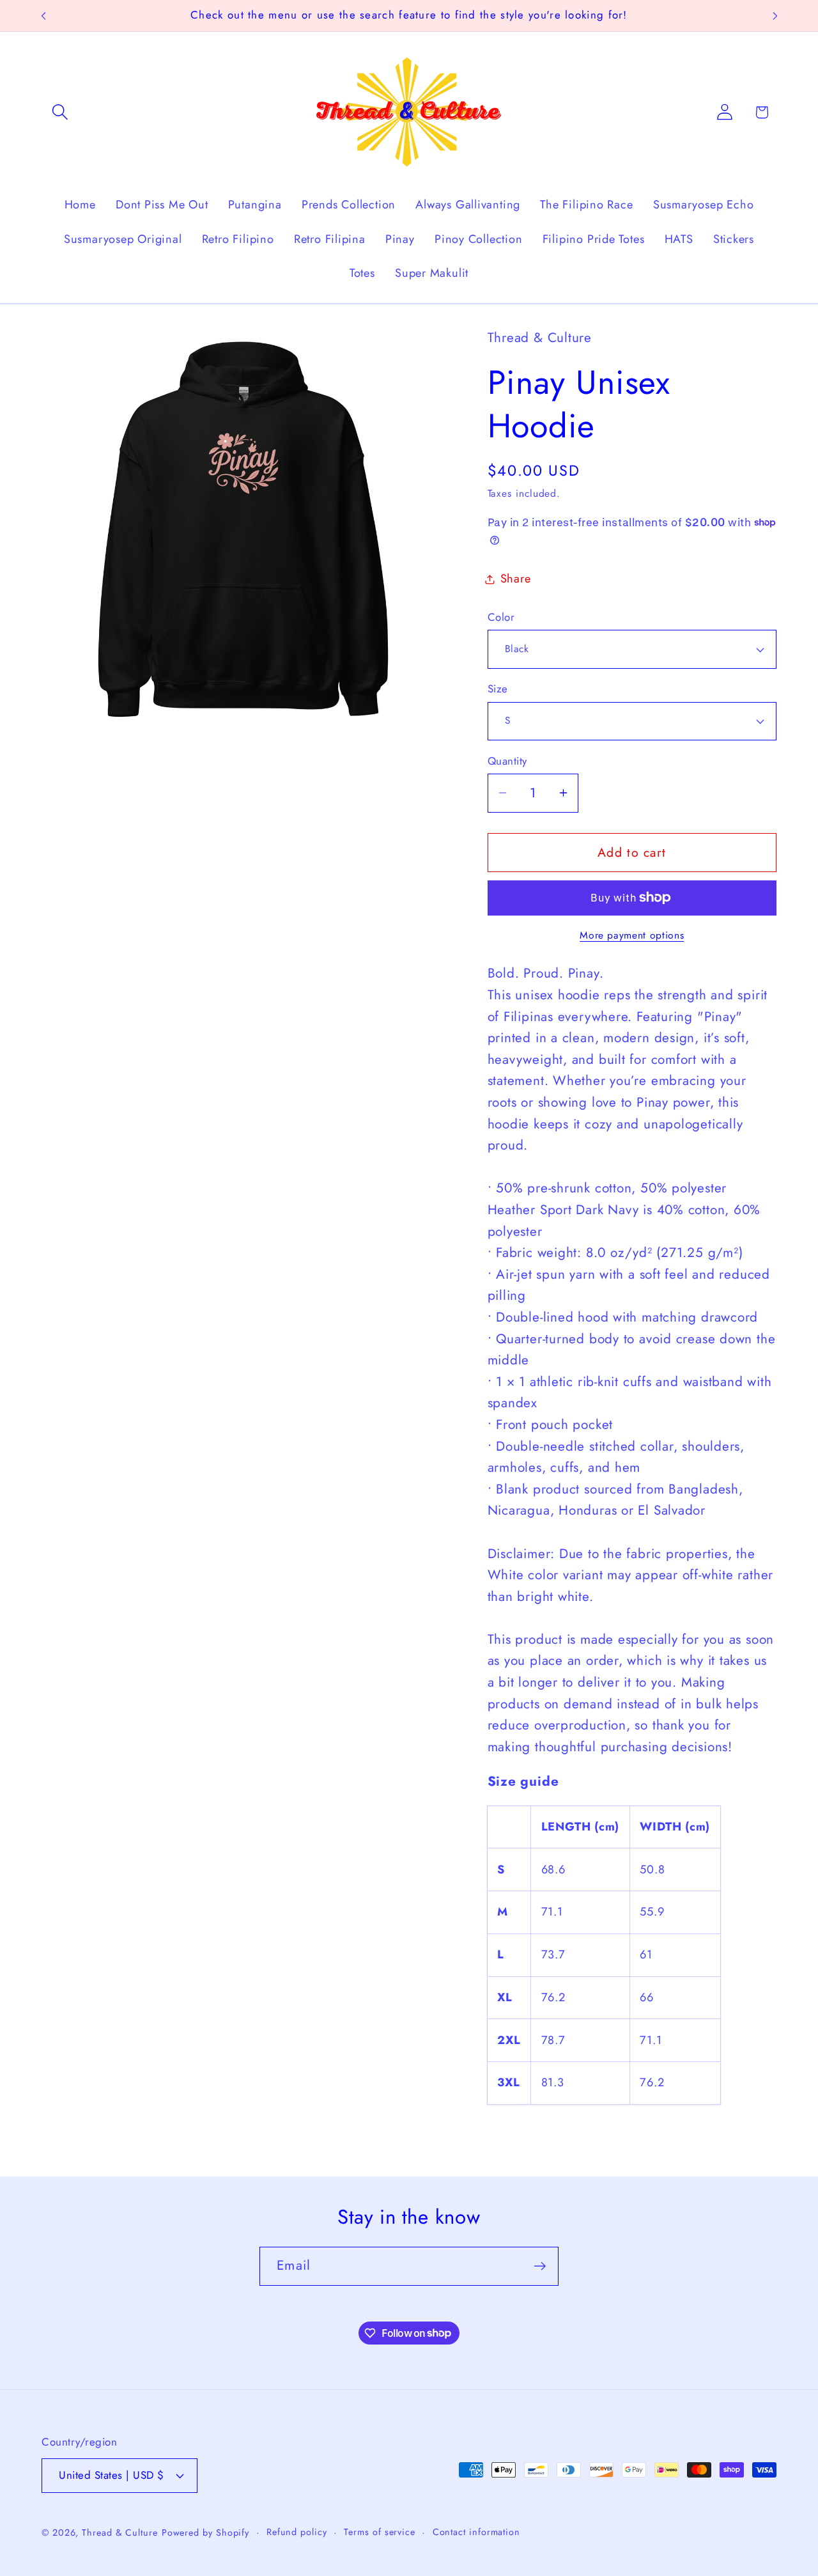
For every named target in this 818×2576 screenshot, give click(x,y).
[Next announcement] (775, 16)
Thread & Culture (120, 2533)
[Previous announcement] (43, 16)
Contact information (476, 2532)
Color (501, 617)
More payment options (632, 935)
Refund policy (297, 2532)
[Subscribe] (540, 2266)
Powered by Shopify (205, 2533)
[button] (60, 112)
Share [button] (516, 579)
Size (498, 689)
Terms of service (380, 2532)
